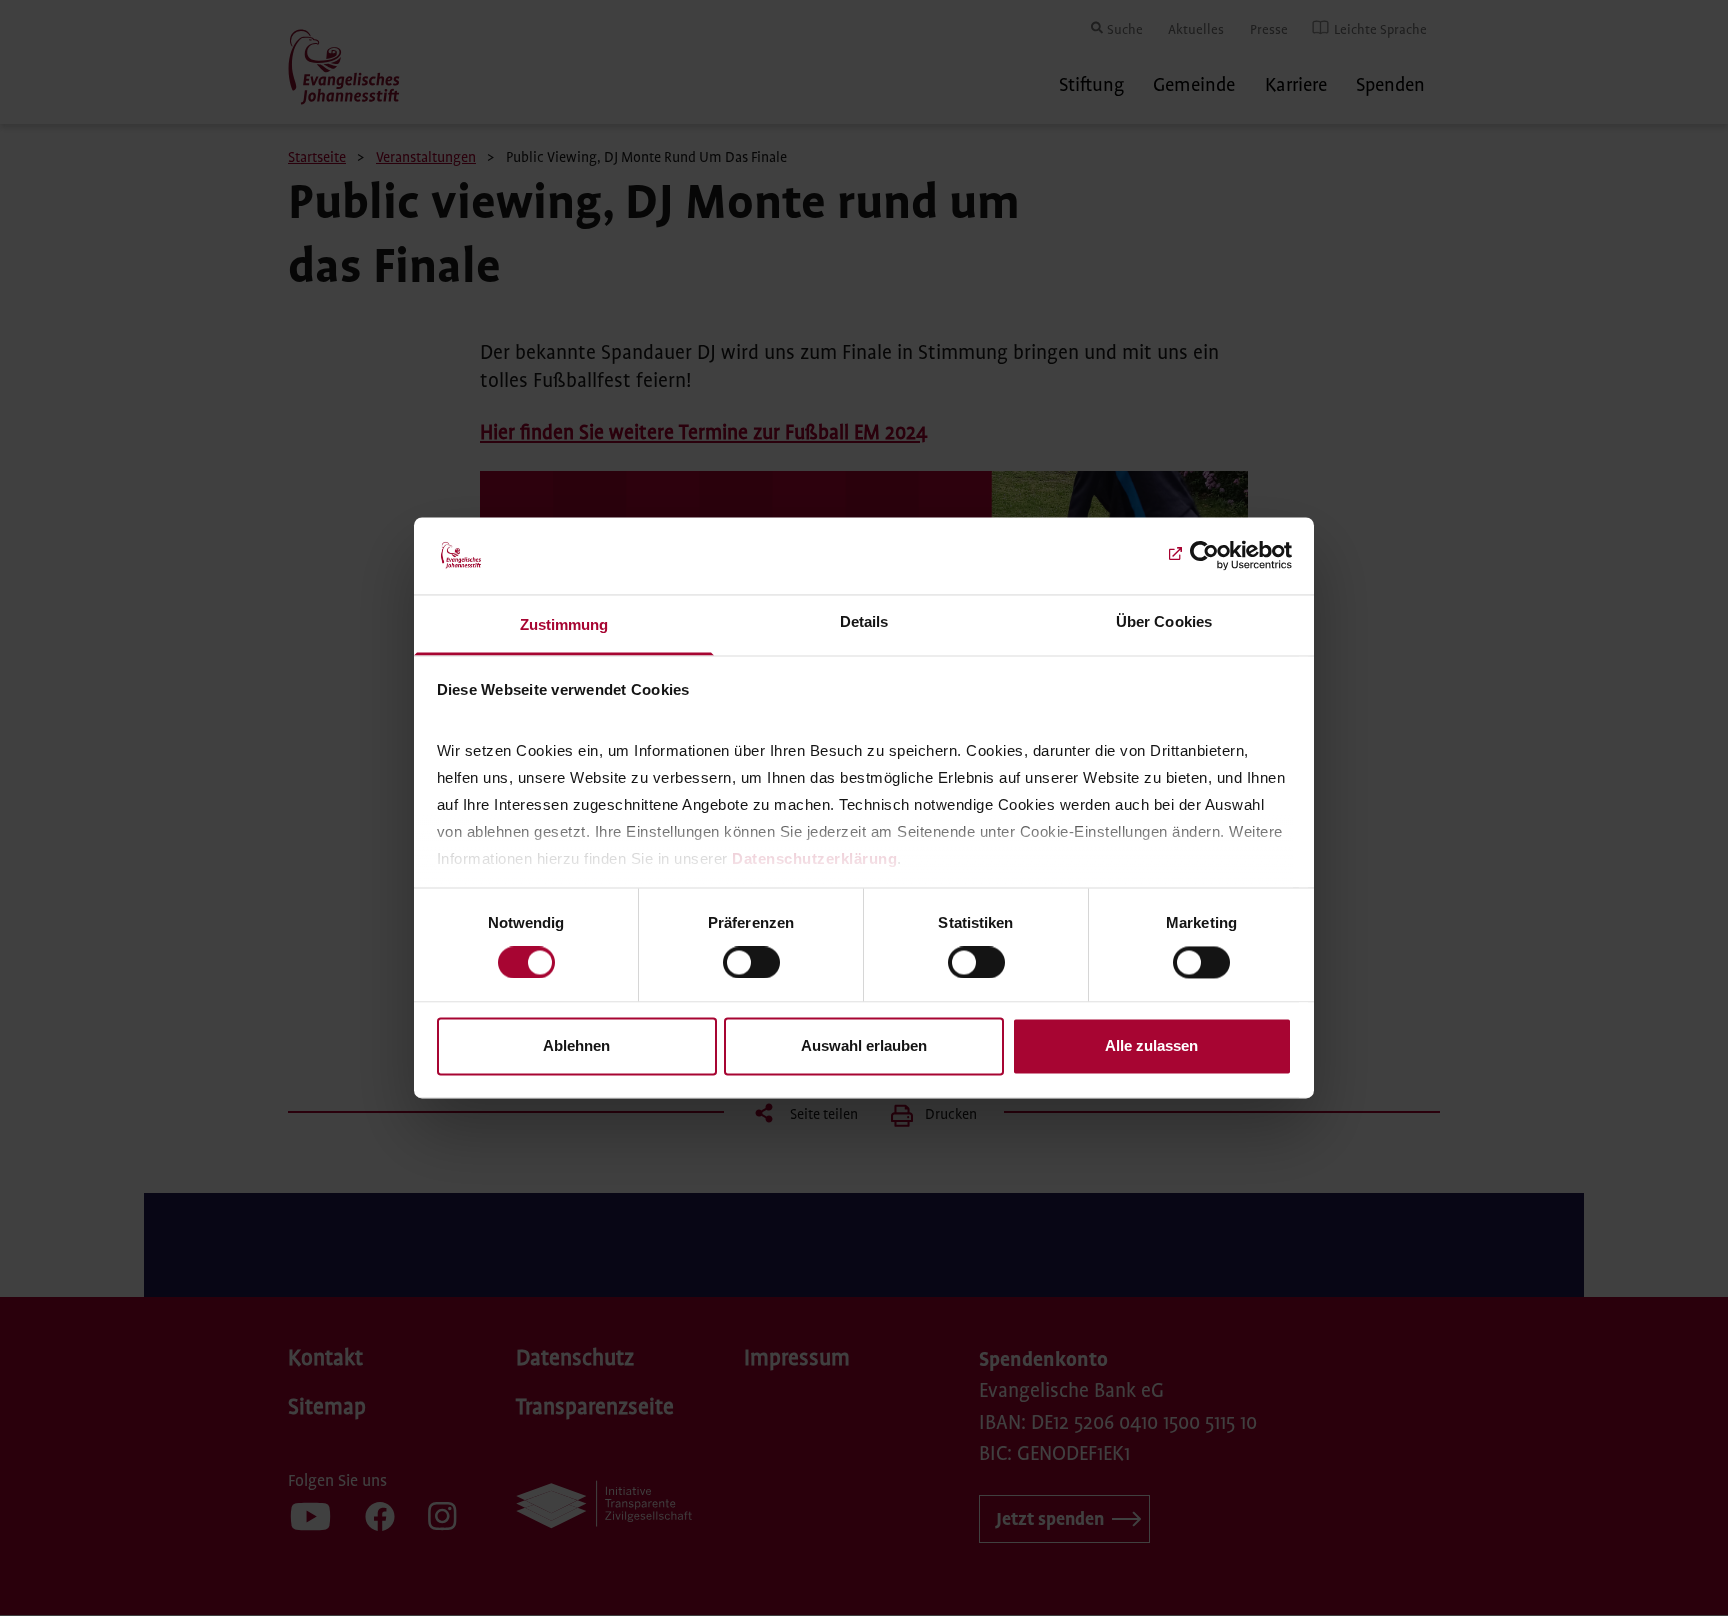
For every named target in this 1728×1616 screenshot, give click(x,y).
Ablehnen (576, 1045)
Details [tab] (864, 621)
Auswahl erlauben (864, 1045)
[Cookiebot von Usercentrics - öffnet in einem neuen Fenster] (1204, 556)
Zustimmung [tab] (564, 624)
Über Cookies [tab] (1164, 621)
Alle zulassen (1151, 1045)
